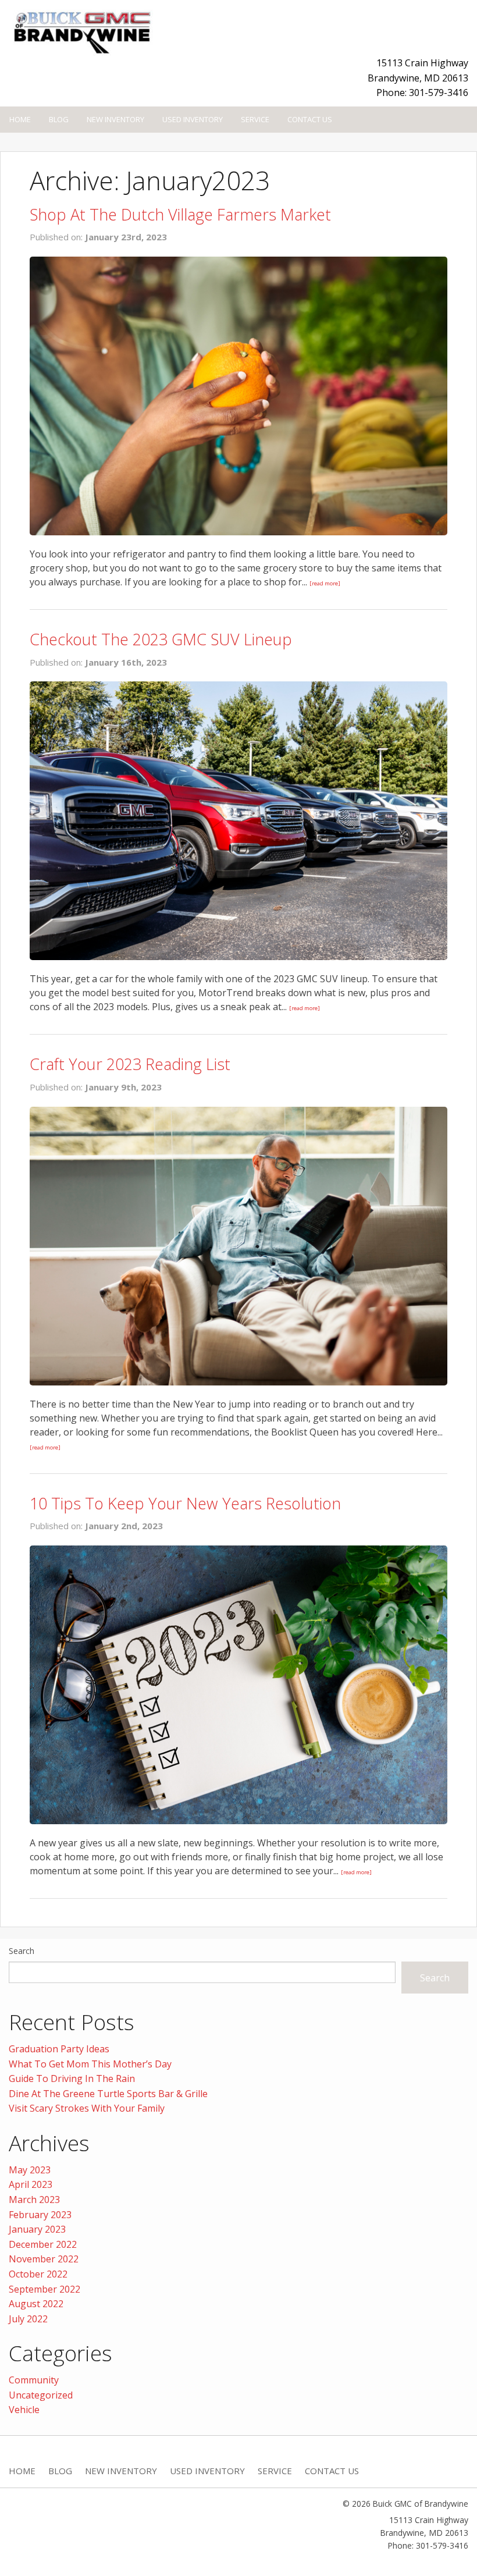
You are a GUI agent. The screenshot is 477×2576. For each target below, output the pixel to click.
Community (34, 2380)
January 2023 (37, 2229)
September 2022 (45, 2289)
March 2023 (34, 2200)
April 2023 (31, 2184)
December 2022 (43, 2244)
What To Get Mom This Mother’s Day (90, 2064)
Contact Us (310, 119)
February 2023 (40, 2215)
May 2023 (30, 2170)
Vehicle (24, 2410)
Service (255, 119)
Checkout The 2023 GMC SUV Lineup (161, 639)
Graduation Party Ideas (59, 2049)
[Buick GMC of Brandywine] (81, 30)
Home (20, 119)
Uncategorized (41, 2395)
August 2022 (36, 2304)
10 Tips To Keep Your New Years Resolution (185, 1503)
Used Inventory (193, 119)
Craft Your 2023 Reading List (130, 1064)
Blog (59, 119)
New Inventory (115, 119)
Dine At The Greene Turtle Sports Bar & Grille (108, 2094)
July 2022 (28, 2319)
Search (22, 1951)
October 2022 (38, 2274)
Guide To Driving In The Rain (72, 2078)
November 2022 (44, 2259)
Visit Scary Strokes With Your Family (87, 2108)
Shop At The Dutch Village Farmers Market (180, 214)
